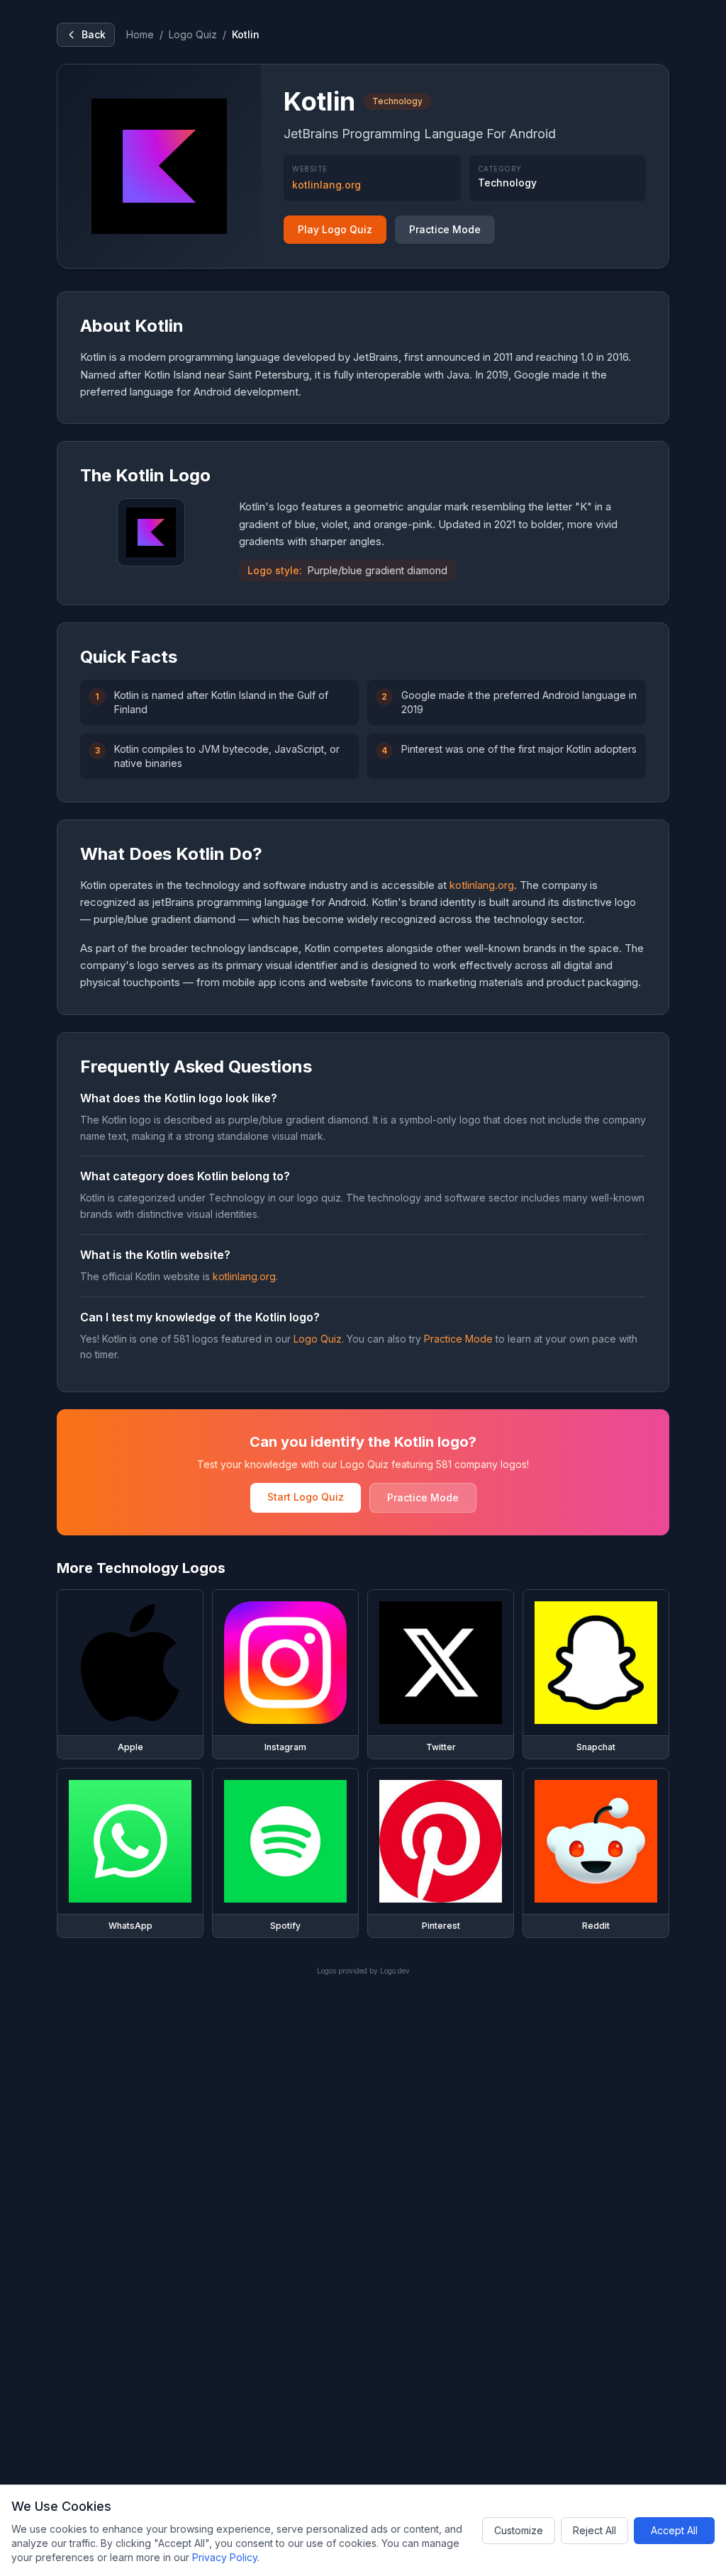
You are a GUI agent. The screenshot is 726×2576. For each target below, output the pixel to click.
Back (94, 34)
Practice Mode (445, 229)
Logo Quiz (193, 34)
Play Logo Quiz (335, 229)
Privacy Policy (225, 2557)
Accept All (674, 2530)
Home (140, 34)
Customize (519, 2530)
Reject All (594, 2530)
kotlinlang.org (326, 185)
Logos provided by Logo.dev (363, 1971)
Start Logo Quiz (306, 1497)
